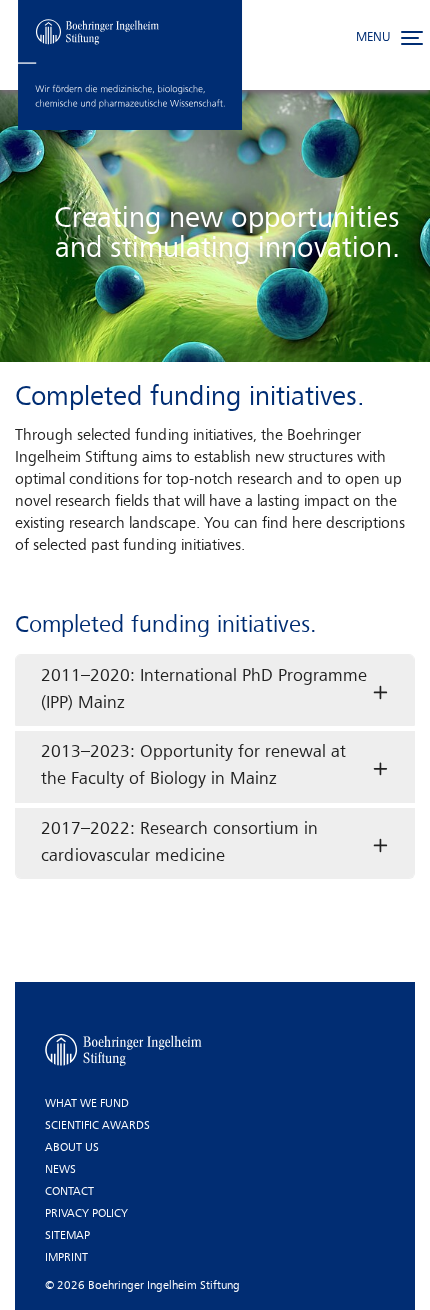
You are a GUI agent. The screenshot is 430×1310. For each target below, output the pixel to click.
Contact (69, 1192)
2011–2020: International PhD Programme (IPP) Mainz (204, 690)
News (60, 1170)
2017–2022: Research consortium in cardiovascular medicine (179, 843)
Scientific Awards (97, 1126)
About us (72, 1148)
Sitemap (67, 1236)
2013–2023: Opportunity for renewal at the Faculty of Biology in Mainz (193, 766)
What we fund (87, 1104)
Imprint (66, 1258)
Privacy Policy (86, 1214)
